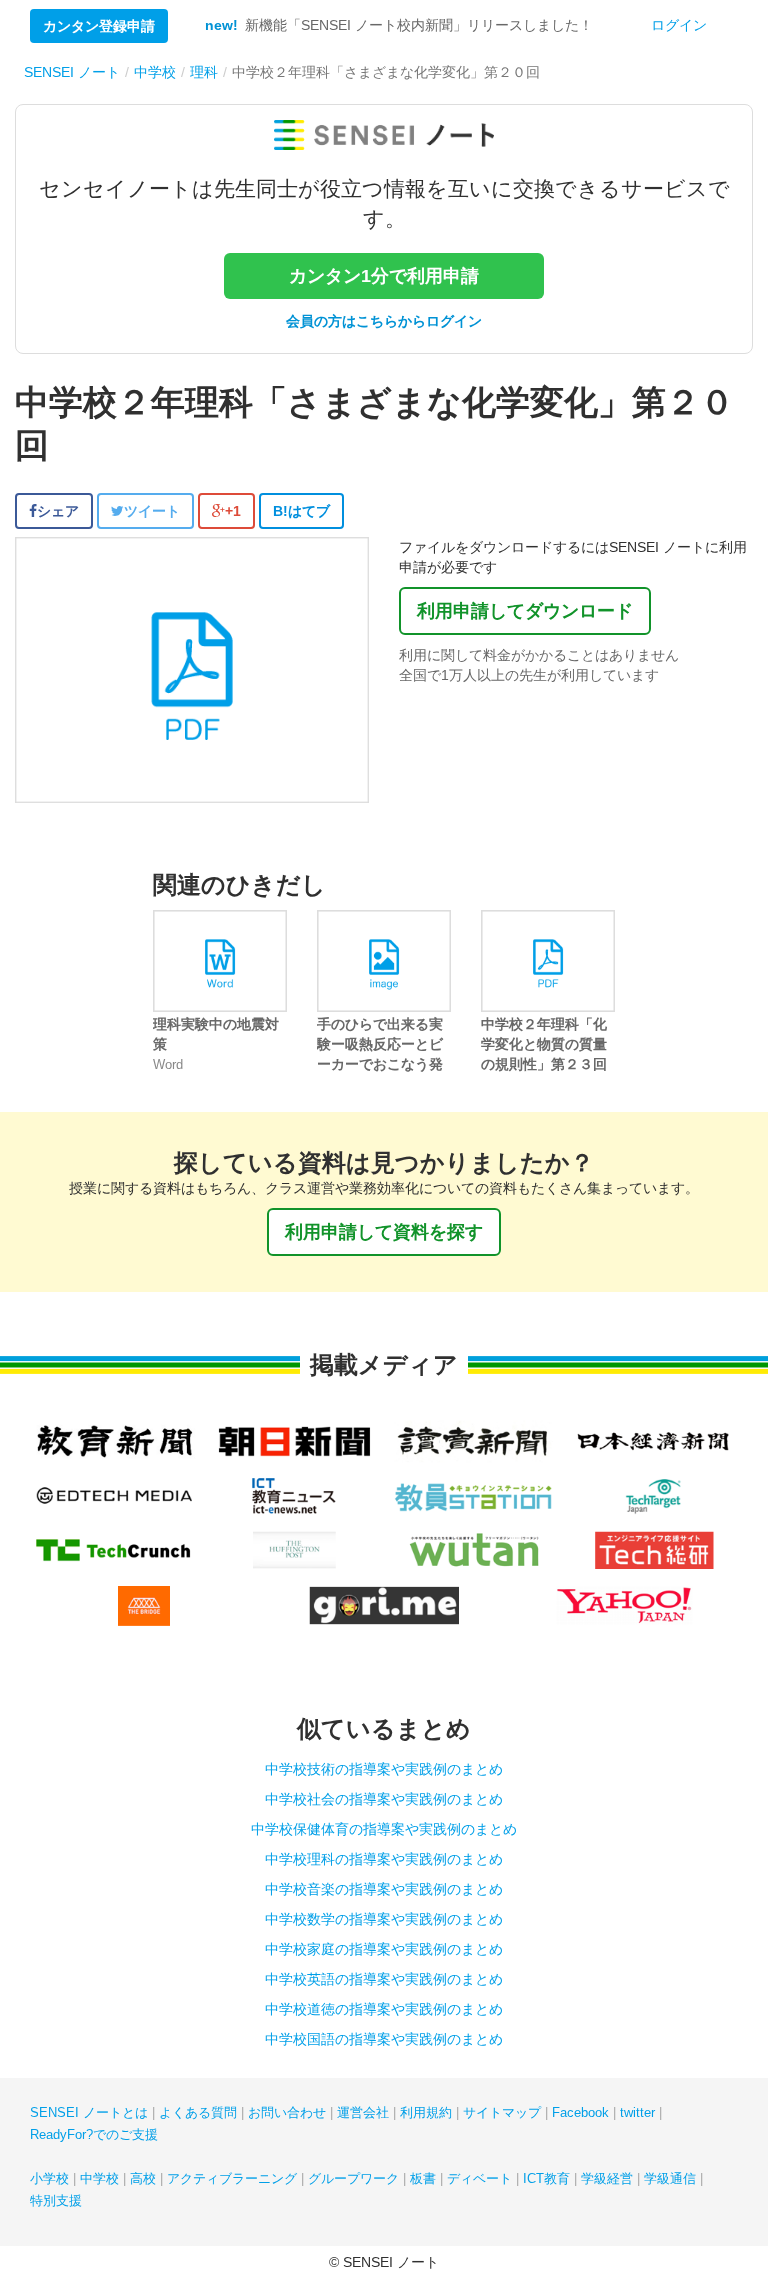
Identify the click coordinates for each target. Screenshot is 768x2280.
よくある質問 (198, 2112)
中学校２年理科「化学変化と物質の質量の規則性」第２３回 (544, 1044)
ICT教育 (546, 2178)
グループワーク (353, 2178)
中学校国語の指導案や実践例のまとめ (384, 2039)
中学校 (99, 2178)
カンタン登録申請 (99, 26)
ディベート (479, 2178)
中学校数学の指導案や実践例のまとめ (384, 1919)
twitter (637, 2112)
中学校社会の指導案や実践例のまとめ (384, 1799)
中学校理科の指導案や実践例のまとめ (384, 1859)
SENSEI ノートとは (89, 2112)
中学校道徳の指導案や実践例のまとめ (384, 2009)
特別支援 (56, 2200)
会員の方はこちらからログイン (384, 321)
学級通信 (670, 2178)
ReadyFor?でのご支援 (94, 2134)
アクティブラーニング (232, 2178)
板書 (423, 2178)
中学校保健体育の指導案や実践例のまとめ (384, 1829)
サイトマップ (502, 2112)
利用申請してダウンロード (525, 611)
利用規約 (426, 2112)
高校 (143, 2178)
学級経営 (607, 2178)
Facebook (580, 2112)
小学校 (49, 2178)
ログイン (679, 25)
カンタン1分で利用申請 (384, 276)
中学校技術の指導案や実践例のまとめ (384, 1769)
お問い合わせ (287, 2112)
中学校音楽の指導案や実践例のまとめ (384, 1889)
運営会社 (363, 2112)
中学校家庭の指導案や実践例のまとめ (384, 1949)
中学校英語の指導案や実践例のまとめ (384, 1979)
